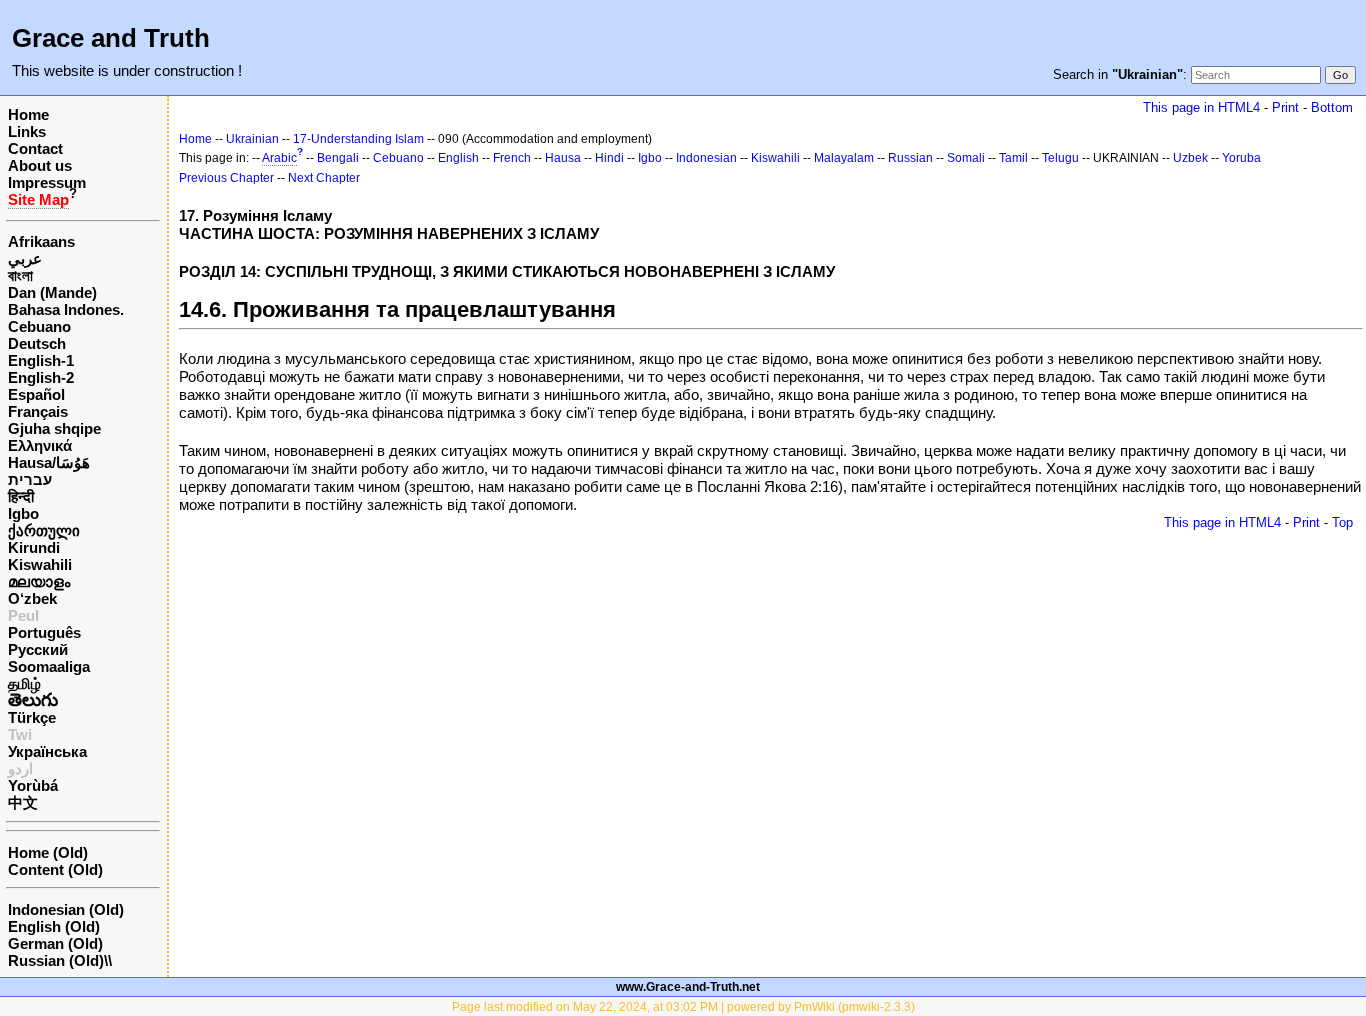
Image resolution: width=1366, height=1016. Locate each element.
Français (38, 411)
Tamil (1013, 158)
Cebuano (39, 326)
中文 (23, 802)
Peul (23, 615)
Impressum (47, 182)
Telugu (1060, 158)
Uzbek (1190, 158)
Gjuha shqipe (54, 428)
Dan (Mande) (52, 292)
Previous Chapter (226, 178)
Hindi (609, 158)
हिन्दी (21, 496)
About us (40, 165)
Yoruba (1241, 158)
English (458, 158)
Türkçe (32, 717)
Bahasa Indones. (66, 309)
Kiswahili (40, 564)
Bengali (338, 158)
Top (1342, 522)
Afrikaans (41, 241)
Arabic (279, 158)
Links (27, 131)
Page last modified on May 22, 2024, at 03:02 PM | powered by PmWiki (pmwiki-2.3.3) (683, 1007)
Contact (35, 148)
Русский (38, 649)
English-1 (41, 360)
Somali (966, 158)
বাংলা (20, 275)
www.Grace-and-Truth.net (688, 987)
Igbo (23, 513)
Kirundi (34, 547)
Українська (47, 751)
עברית (30, 479)
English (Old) (54, 926)
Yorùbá (33, 785)
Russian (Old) (56, 960)
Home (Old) (48, 852)
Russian (910, 158)
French (512, 158)
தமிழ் (24, 683)
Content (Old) (55, 869)
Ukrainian (252, 139)
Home (28, 114)
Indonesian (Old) (66, 909)
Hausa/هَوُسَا (49, 462)
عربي (25, 258)
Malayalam (844, 158)
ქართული (44, 530)
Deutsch (37, 343)
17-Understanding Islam (358, 139)
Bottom (1332, 107)
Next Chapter (324, 178)
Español (36, 394)
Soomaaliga (49, 666)
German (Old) (55, 943)
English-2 (41, 377)
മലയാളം (39, 581)
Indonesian (706, 158)
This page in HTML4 (1201, 107)
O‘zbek (32, 598)
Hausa (563, 158)
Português (44, 632)
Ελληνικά (40, 445)
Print (1285, 107)
